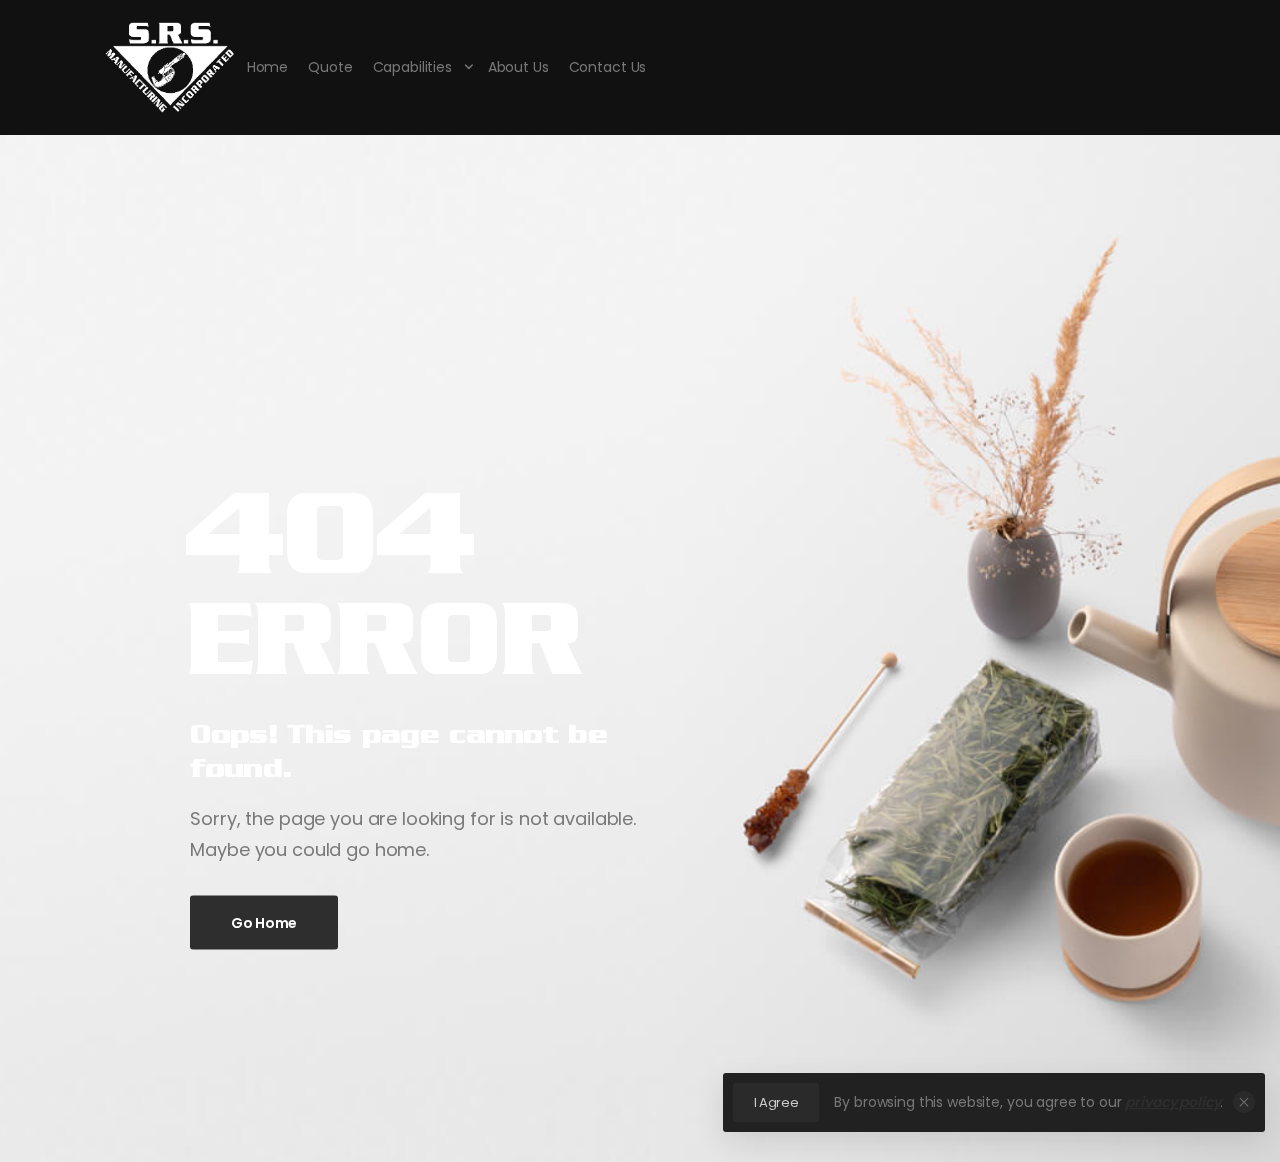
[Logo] (169, 67)
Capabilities (412, 67)
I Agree (776, 1102)
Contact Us (608, 67)
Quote (330, 67)
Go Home (264, 922)
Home (267, 67)
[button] (1244, 1102)
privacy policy (1172, 1102)
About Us (518, 67)
